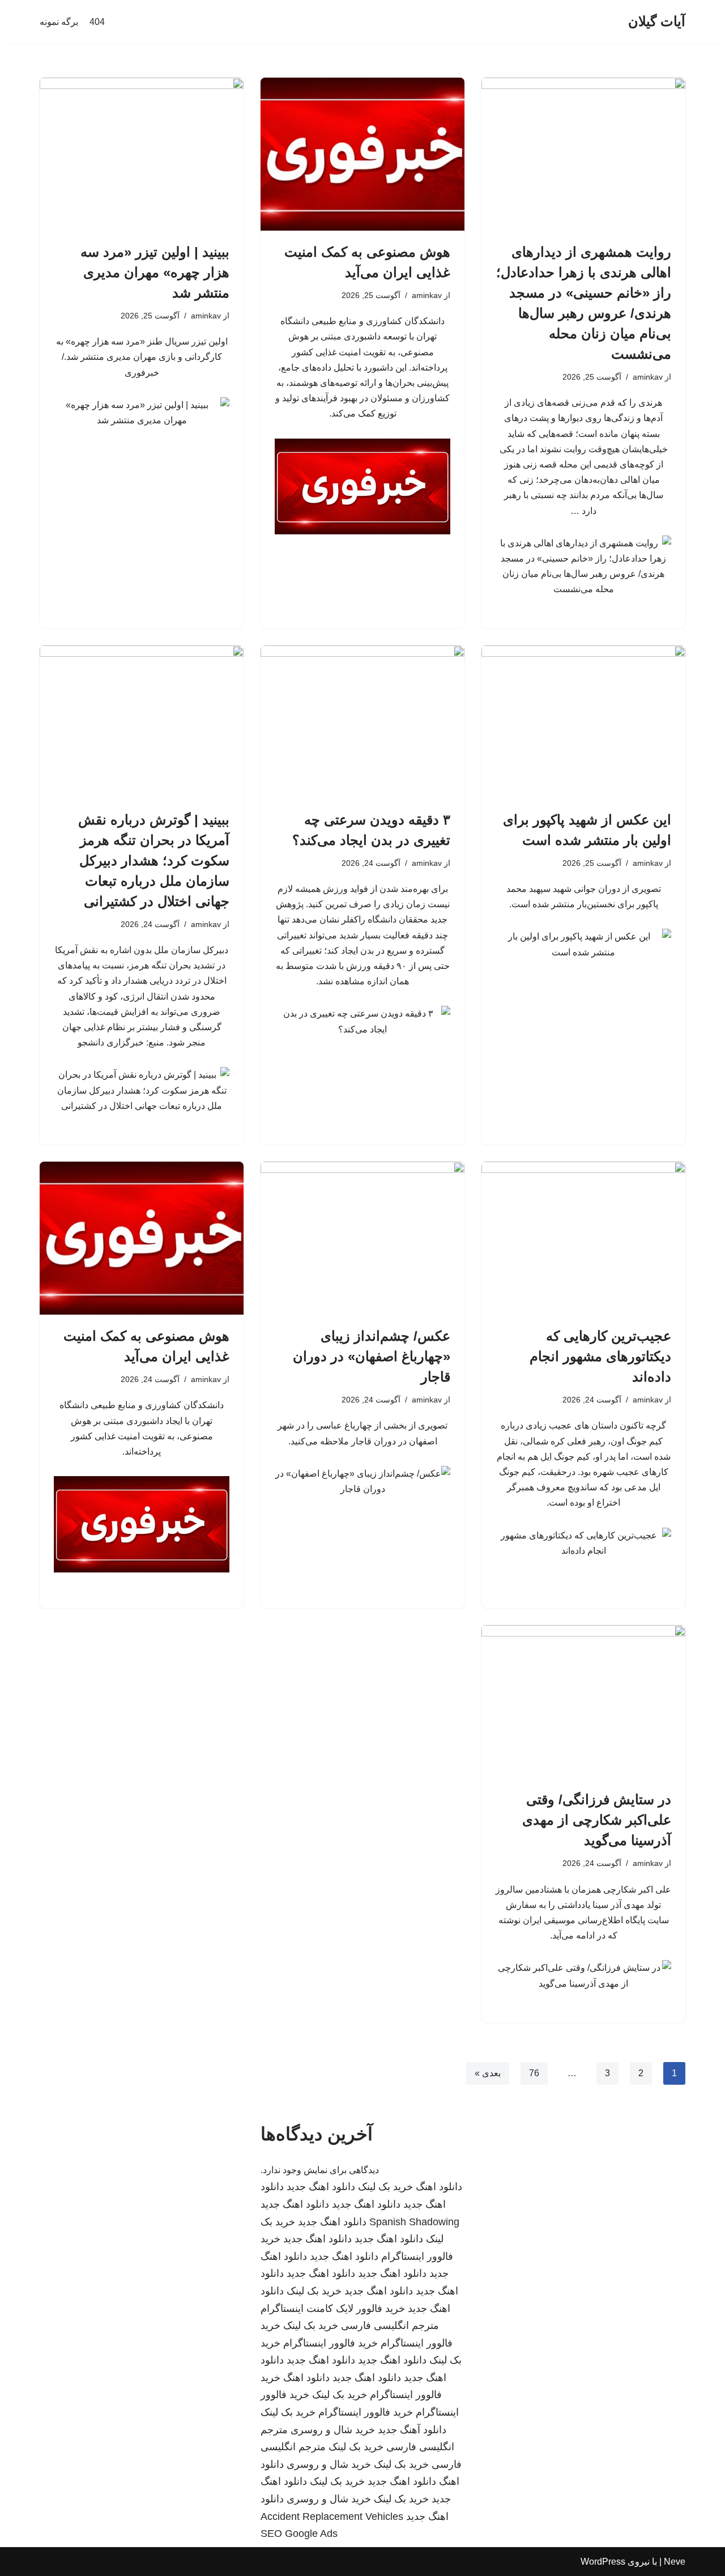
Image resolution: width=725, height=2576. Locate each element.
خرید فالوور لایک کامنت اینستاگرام (333, 2309)
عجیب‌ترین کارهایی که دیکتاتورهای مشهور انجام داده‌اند (600, 1356)
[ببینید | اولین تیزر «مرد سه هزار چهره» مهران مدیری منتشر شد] (142, 154)
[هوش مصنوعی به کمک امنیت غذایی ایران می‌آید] (362, 154)
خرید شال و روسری (333, 2430)
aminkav (648, 377)
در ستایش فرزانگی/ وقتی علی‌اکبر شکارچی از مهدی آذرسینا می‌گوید (597, 1820)
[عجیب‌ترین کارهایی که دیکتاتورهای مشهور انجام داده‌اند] (583, 1238)
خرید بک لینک (385, 2187)
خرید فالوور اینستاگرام (330, 2343)
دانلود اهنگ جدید (321, 2187)
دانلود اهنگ (439, 2187)
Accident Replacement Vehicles (332, 2517)
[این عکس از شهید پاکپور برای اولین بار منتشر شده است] (583, 722)
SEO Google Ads (299, 2534)
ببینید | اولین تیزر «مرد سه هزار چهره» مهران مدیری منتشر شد (155, 272)
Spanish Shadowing (414, 2222)
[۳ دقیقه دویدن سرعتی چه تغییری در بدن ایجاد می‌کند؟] (362, 722)
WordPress (603, 2562)
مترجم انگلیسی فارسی (390, 2326)
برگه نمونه (59, 22)
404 (97, 22)
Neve (675, 2562)
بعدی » (488, 2073)
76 (534, 2073)
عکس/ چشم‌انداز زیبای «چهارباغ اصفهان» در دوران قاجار (372, 1356)
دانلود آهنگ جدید (412, 2430)
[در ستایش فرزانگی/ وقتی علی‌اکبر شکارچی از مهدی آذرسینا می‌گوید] (583, 1702)
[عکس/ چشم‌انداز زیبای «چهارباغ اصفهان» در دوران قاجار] (362, 1238)
